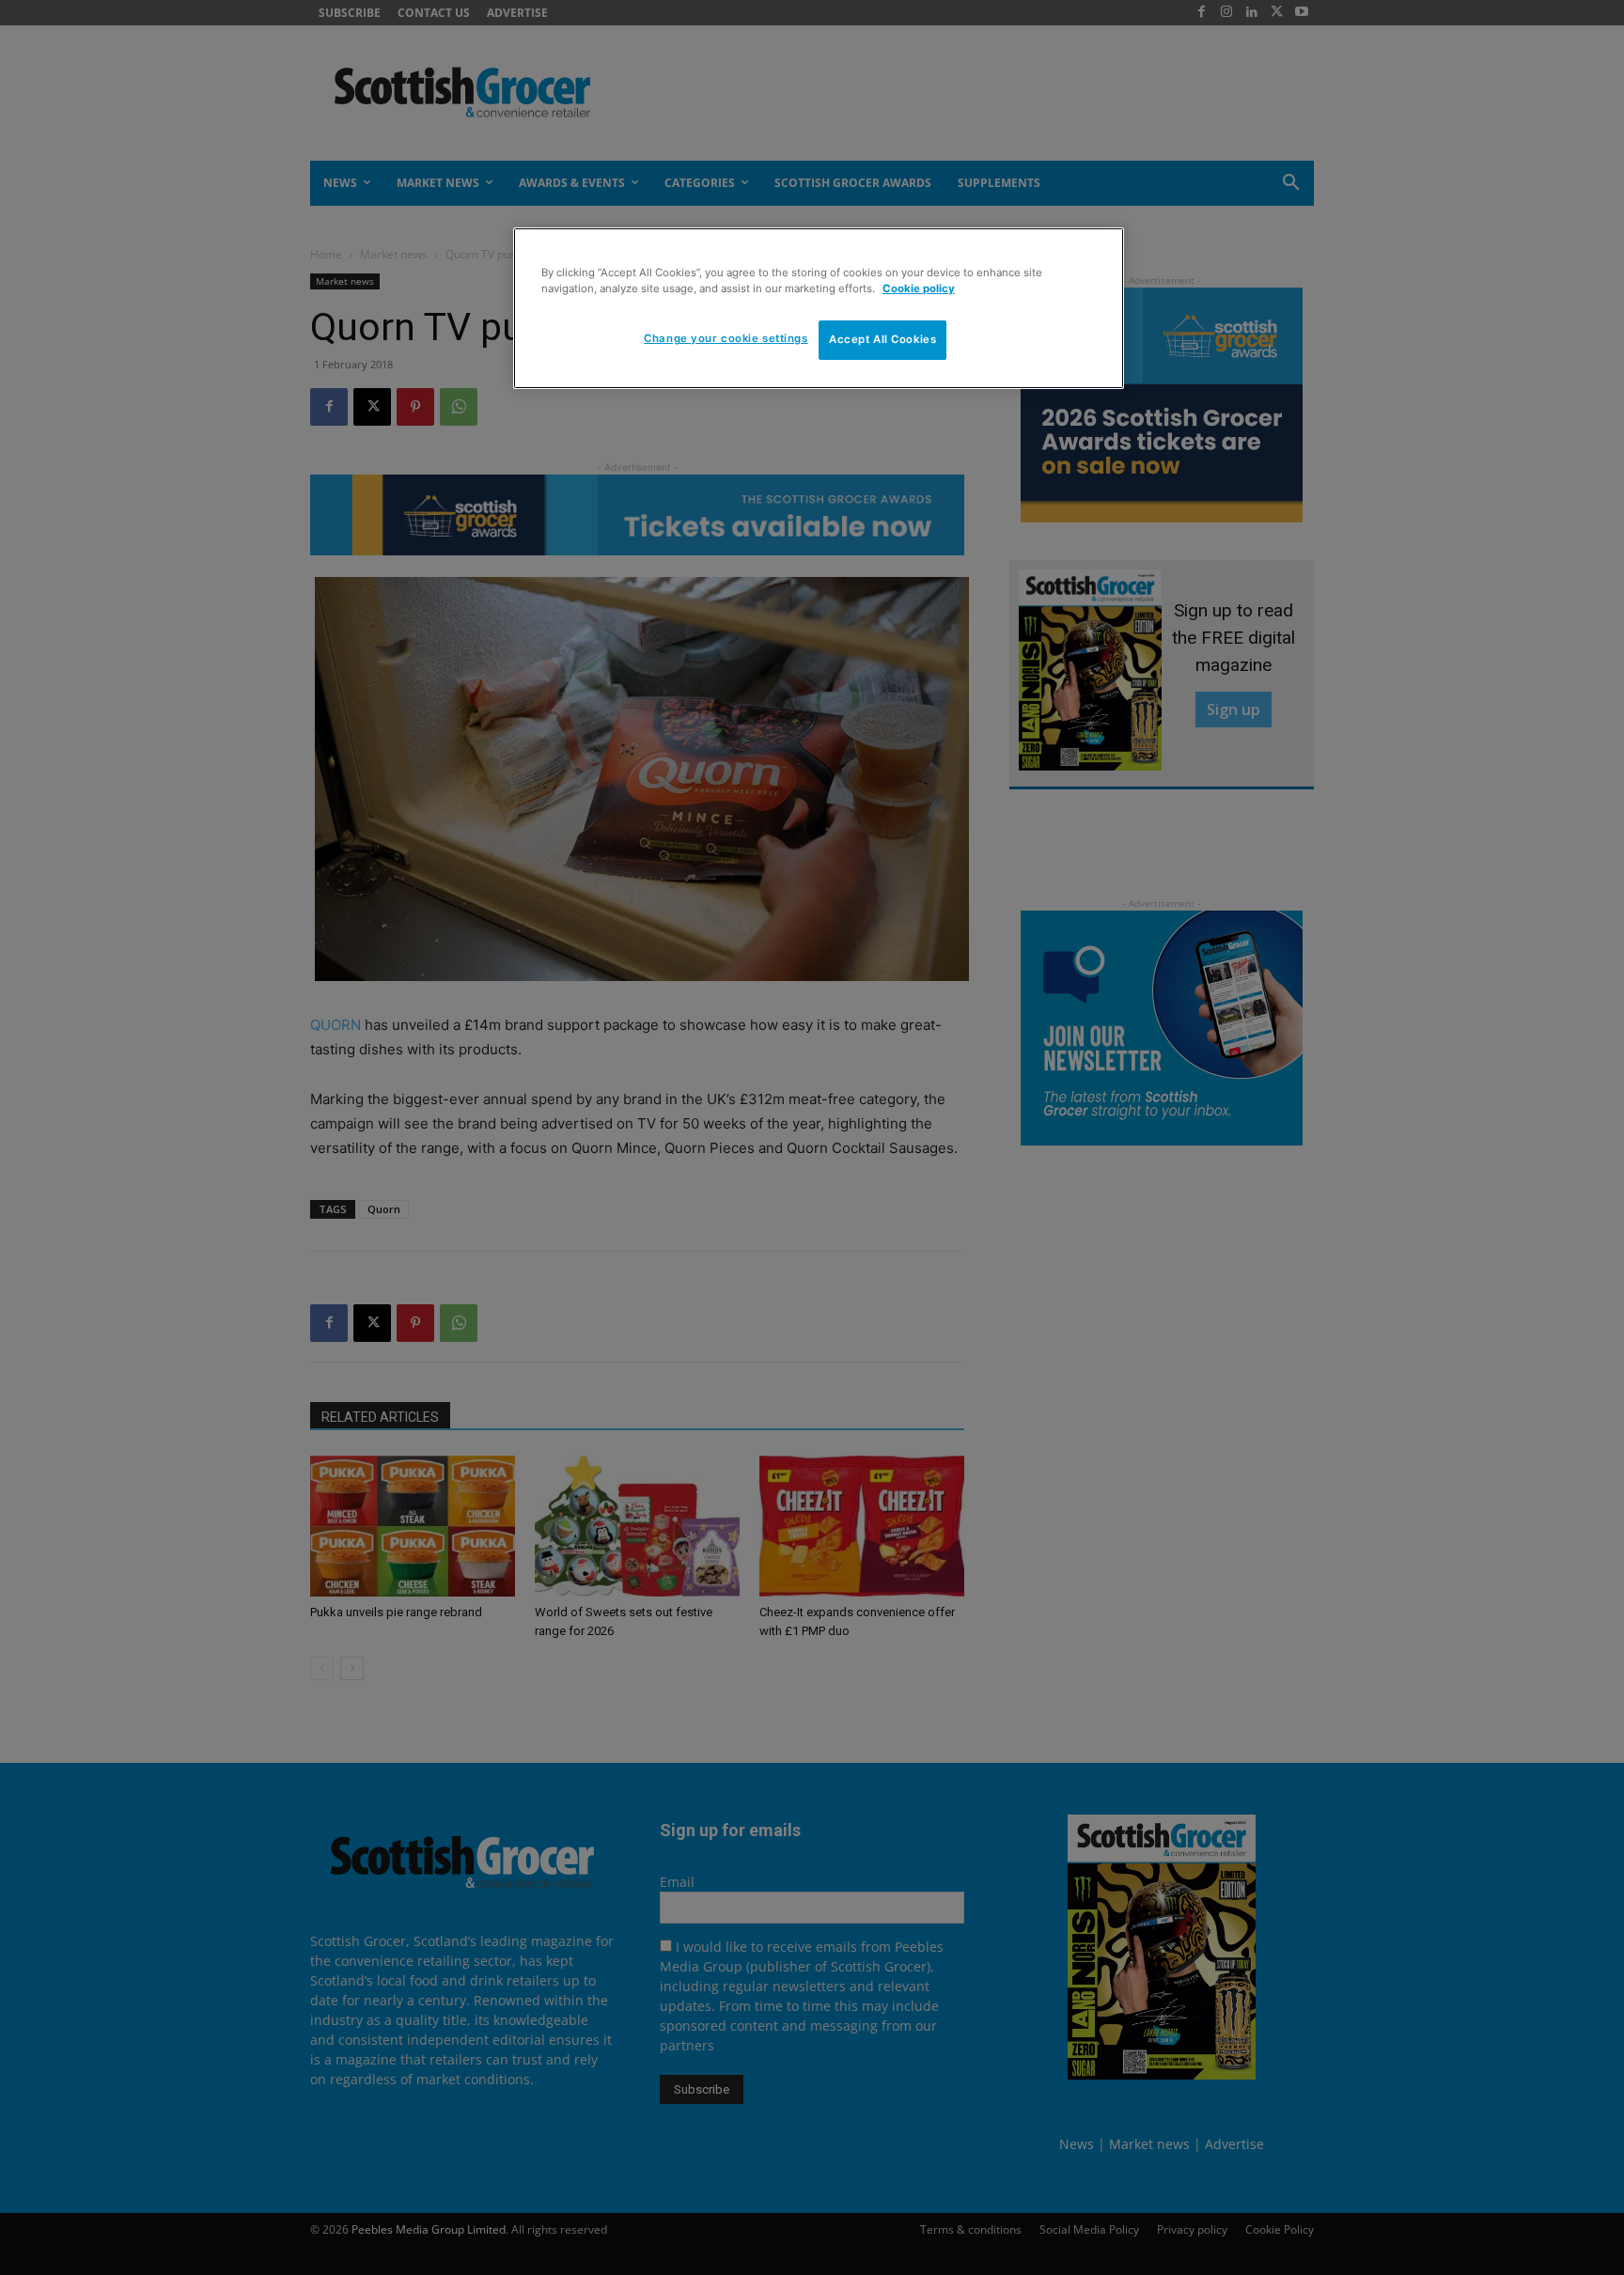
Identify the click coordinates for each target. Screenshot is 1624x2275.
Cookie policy (919, 288)
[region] (819, 308)
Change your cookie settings (726, 338)
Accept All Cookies (882, 339)
